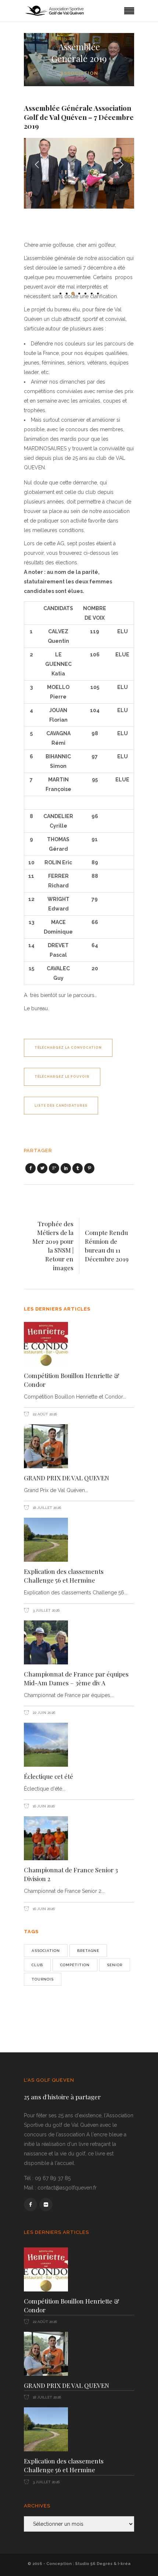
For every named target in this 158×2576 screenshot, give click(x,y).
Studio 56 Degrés (94, 2564)
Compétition (75, 1965)
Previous (37, 160)
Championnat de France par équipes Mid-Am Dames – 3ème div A (76, 1678)
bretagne (88, 1951)
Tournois (43, 1979)
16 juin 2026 (43, 1806)
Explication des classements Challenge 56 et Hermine (64, 1576)
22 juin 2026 (43, 1713)
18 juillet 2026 (46, 1508)
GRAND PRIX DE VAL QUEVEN (67, 1478)
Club (37, 1965)
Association (79, 73)
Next (121, 160)
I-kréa (124, 2564)
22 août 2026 (44, 1414)
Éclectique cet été (49, 1776)
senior (115, 1965)
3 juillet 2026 (46, 1610)
